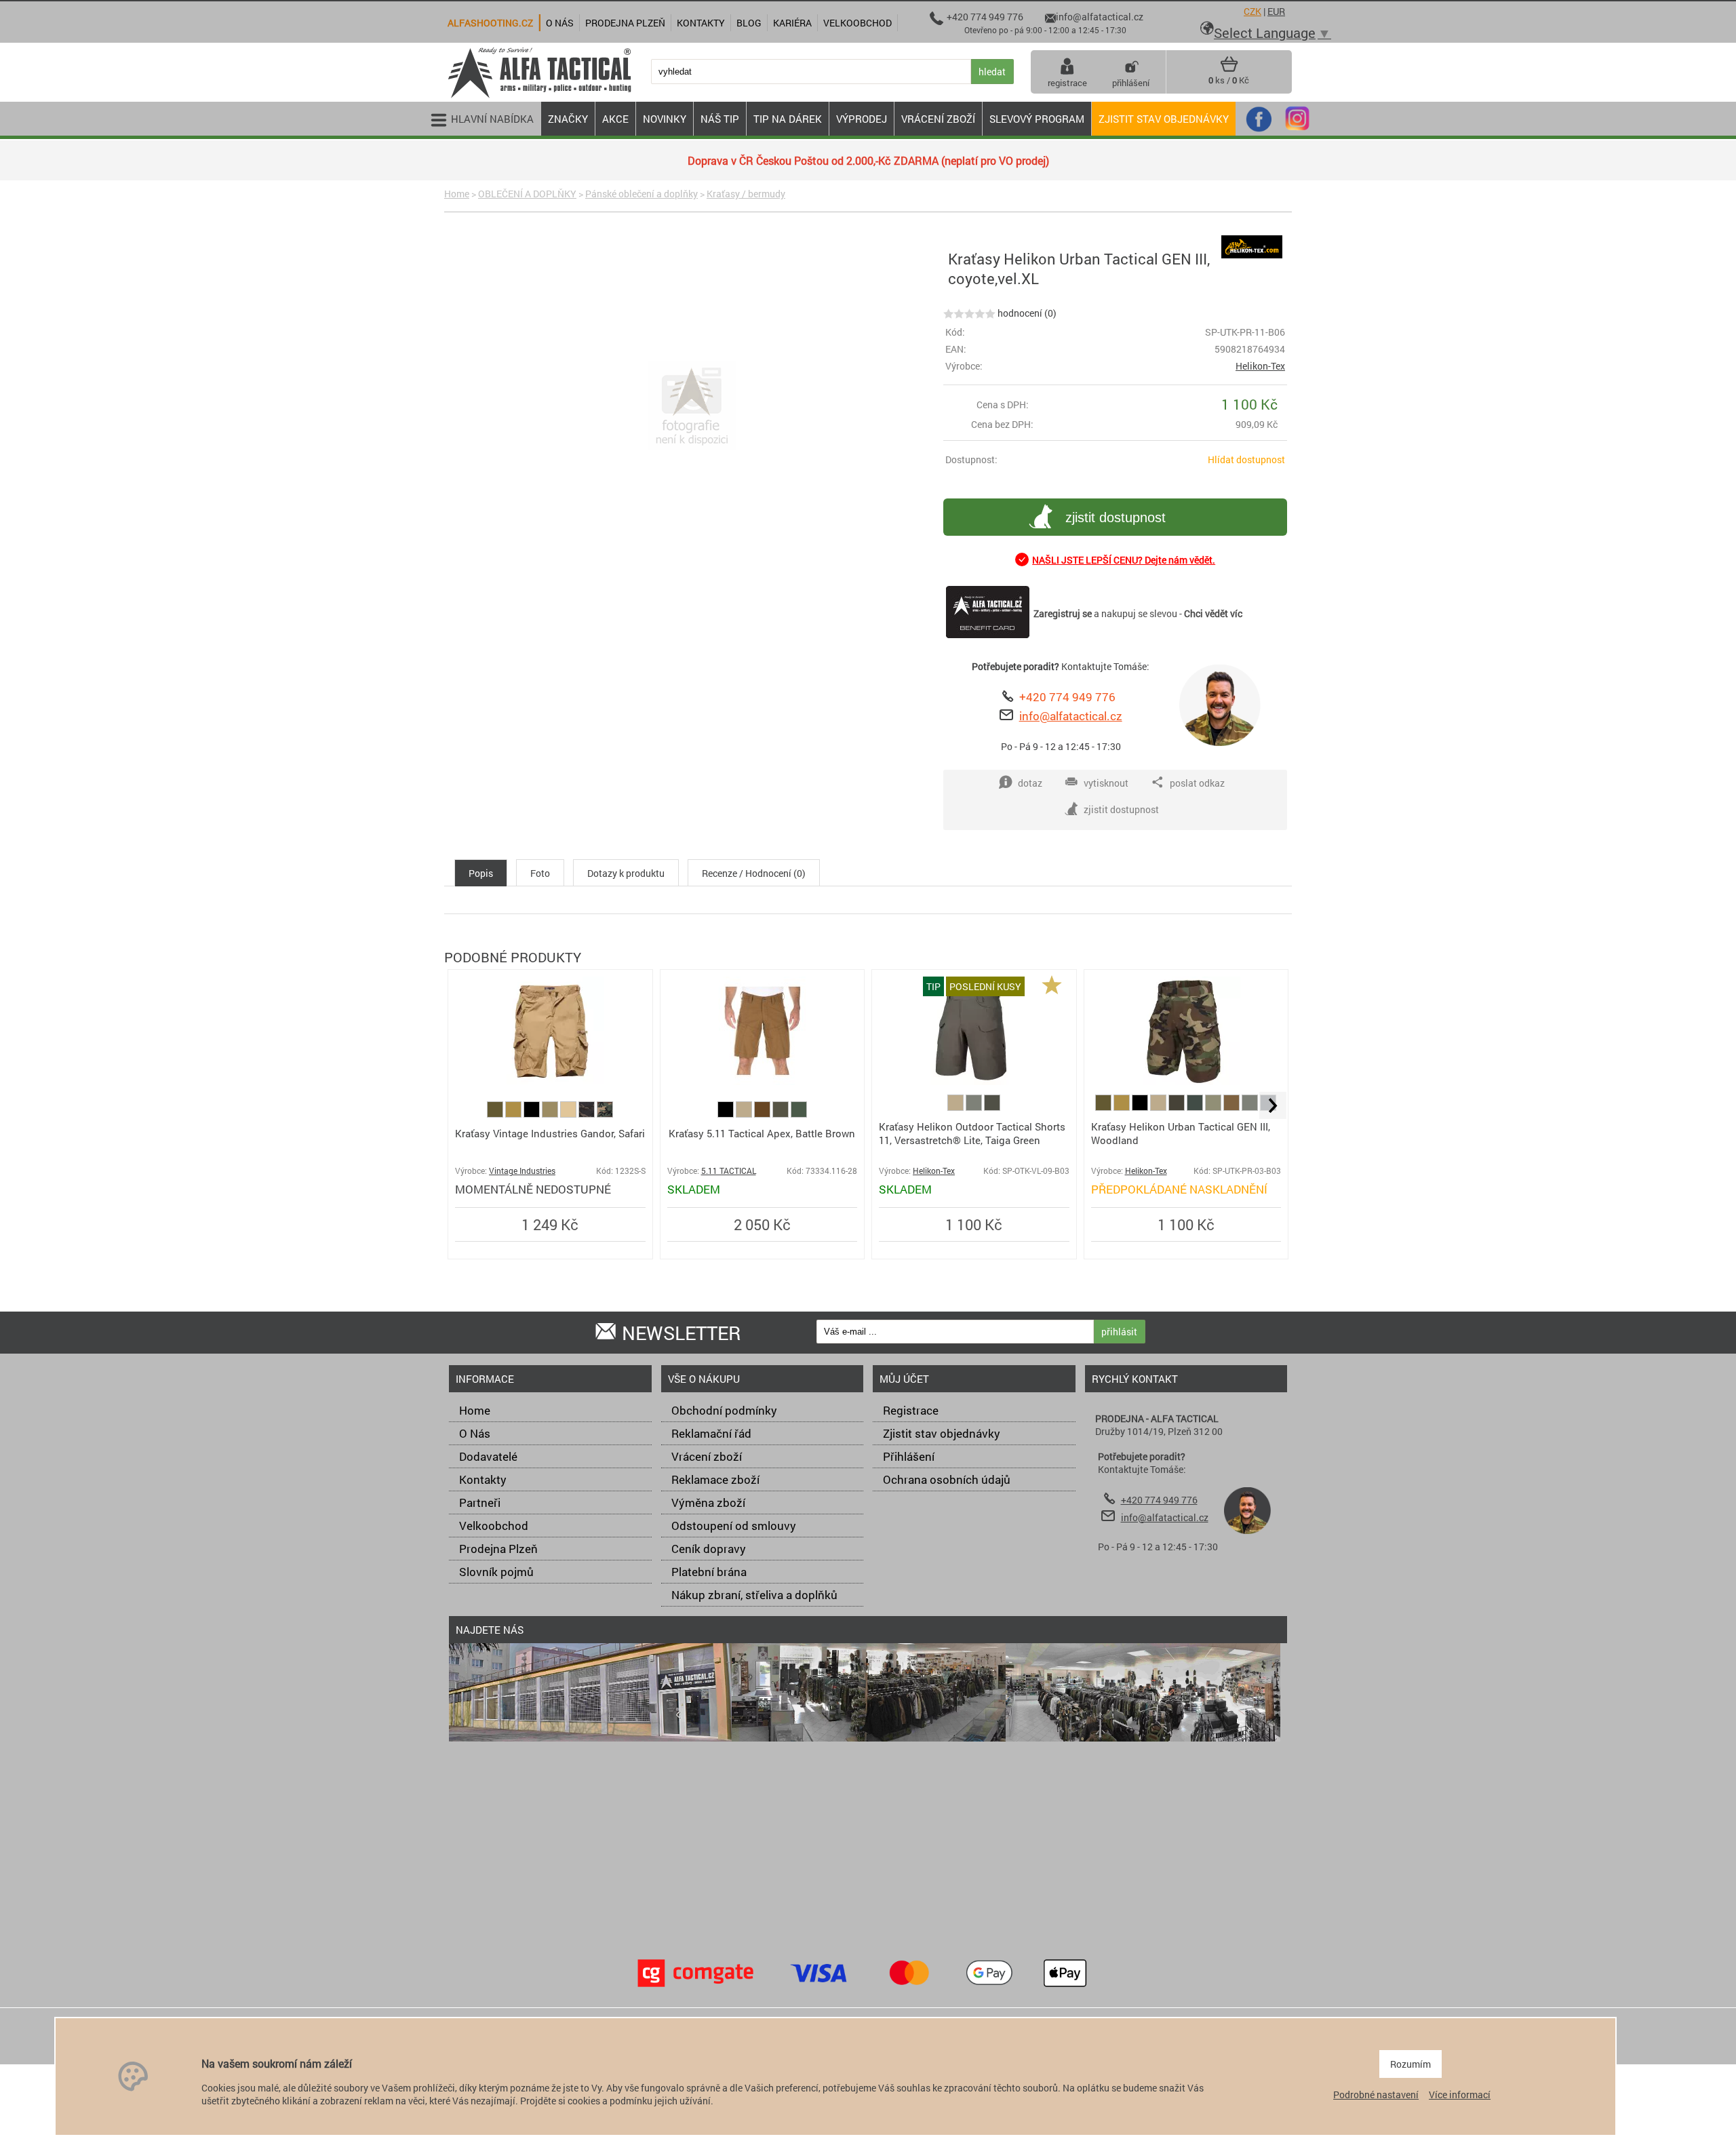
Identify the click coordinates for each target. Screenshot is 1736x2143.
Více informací (1460, 2095)
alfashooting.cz (490, 23)
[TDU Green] (782, 1114)
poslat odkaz (1197, 783)
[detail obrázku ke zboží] (691, 407)
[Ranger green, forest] (799, 1114)
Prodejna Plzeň (498, 1549)
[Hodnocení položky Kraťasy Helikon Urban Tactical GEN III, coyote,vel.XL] (969, 313)
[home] (539, 97)
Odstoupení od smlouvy (734, 1526)
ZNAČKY (568, 119)
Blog (749, 23)
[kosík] (1229, 69)
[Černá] (533, 1114)
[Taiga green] (992, 1107)
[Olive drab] (975, 1107)
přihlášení (1131, 83)
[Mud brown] (1232, 1107)
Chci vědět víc (1213, 613)
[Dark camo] (588, 1114)
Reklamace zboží (715, 1479)
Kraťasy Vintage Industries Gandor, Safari (550, 1133)
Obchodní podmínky (724, 1410)
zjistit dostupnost (1116, 517)
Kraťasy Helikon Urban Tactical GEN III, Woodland (1181, 1133)
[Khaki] (745, 1114)
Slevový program (1037, 119)
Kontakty (483, 1479)
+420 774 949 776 (1067, 697)
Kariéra (792, 23)
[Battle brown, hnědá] (763, 1114)
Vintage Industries (522, 1171)
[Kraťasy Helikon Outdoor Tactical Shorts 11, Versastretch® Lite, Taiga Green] (974, 1081)
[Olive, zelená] (496, 1114)
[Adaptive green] (1214, 1107)
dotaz (1030, 783)
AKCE (615, 119)
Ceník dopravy (709, 1549)
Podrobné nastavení (1376, 2095)
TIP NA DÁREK (788, 119)
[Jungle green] (1196, 1107)
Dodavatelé (488, 1456)
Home (457, 194)
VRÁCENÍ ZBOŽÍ (938, 119)
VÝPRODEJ (862, 119)
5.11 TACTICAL (729, 1171)
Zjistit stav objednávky (1164, 119)
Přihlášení (909, 1456)
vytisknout (1106, 783)
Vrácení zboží (707, 1456)
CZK (1252, 11)
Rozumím (1410, 2064)
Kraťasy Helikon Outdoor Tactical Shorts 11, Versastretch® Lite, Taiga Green (972, 1133)
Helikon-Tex (1260, 366)
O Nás (475, 1433)
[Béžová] (569, 1114)
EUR (1276, 11)
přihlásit (1119, 1332)
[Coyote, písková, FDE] (514, 1114)
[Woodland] (605, 1114)
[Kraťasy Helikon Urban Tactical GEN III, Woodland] (1186, 1081)
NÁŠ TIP (720, 119)
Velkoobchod (494, 1526)
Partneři (480, 1502)
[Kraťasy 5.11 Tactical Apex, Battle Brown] (762, 1081)
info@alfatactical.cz (1071, 716)
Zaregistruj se (1063, 613)
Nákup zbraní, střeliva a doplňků (754, 1595)
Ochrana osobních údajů (947, 1479)
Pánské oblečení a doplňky (642, 194)
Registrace (911, 1410)
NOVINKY (665, 119)
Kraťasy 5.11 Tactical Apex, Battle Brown (762, 1133)
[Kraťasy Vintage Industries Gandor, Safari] (550, 1081)
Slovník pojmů (496, 1572)
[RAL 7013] (1178, 1107)
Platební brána (709, 1572)
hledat (992, 72)
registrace (1067, 83)
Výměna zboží (708, 1502)
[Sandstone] (551, 1114)
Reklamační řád (711, 1433)
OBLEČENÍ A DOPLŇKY (527, 194)
